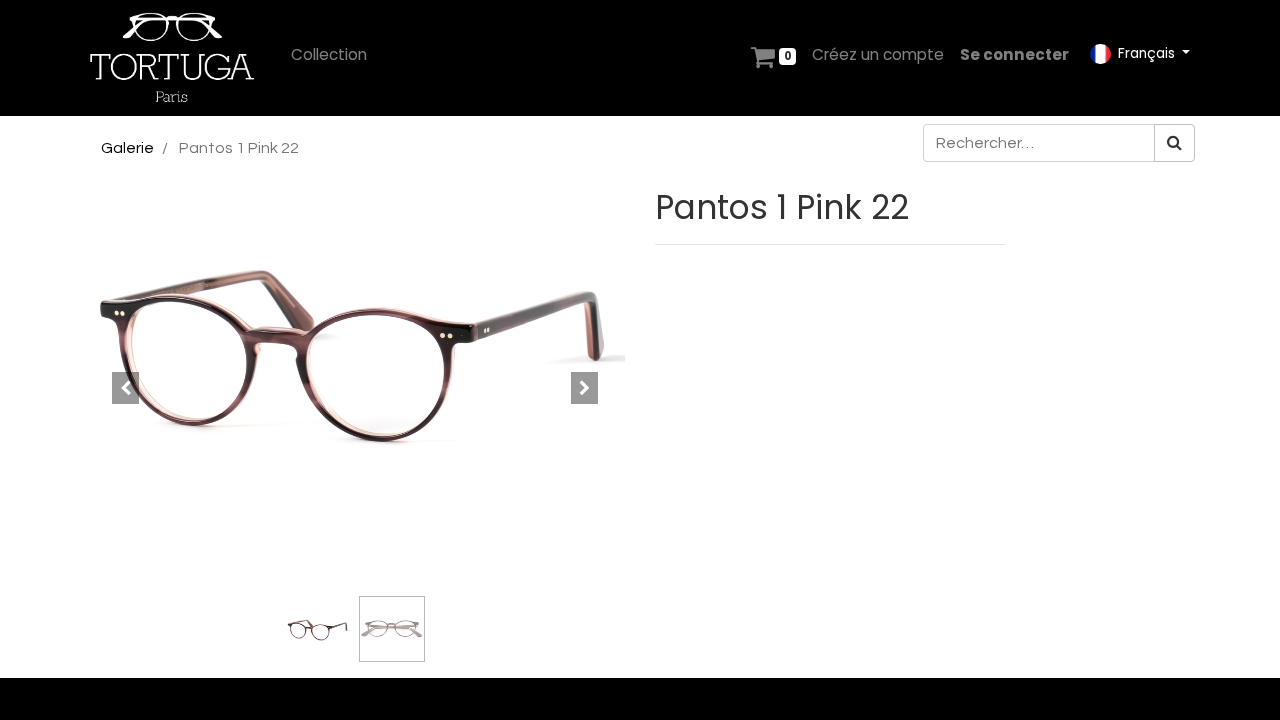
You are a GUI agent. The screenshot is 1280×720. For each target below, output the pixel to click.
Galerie (127, 148)
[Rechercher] (1174, 143)
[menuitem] (329, 55)
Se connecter (1014, 54)
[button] (125, 388)
